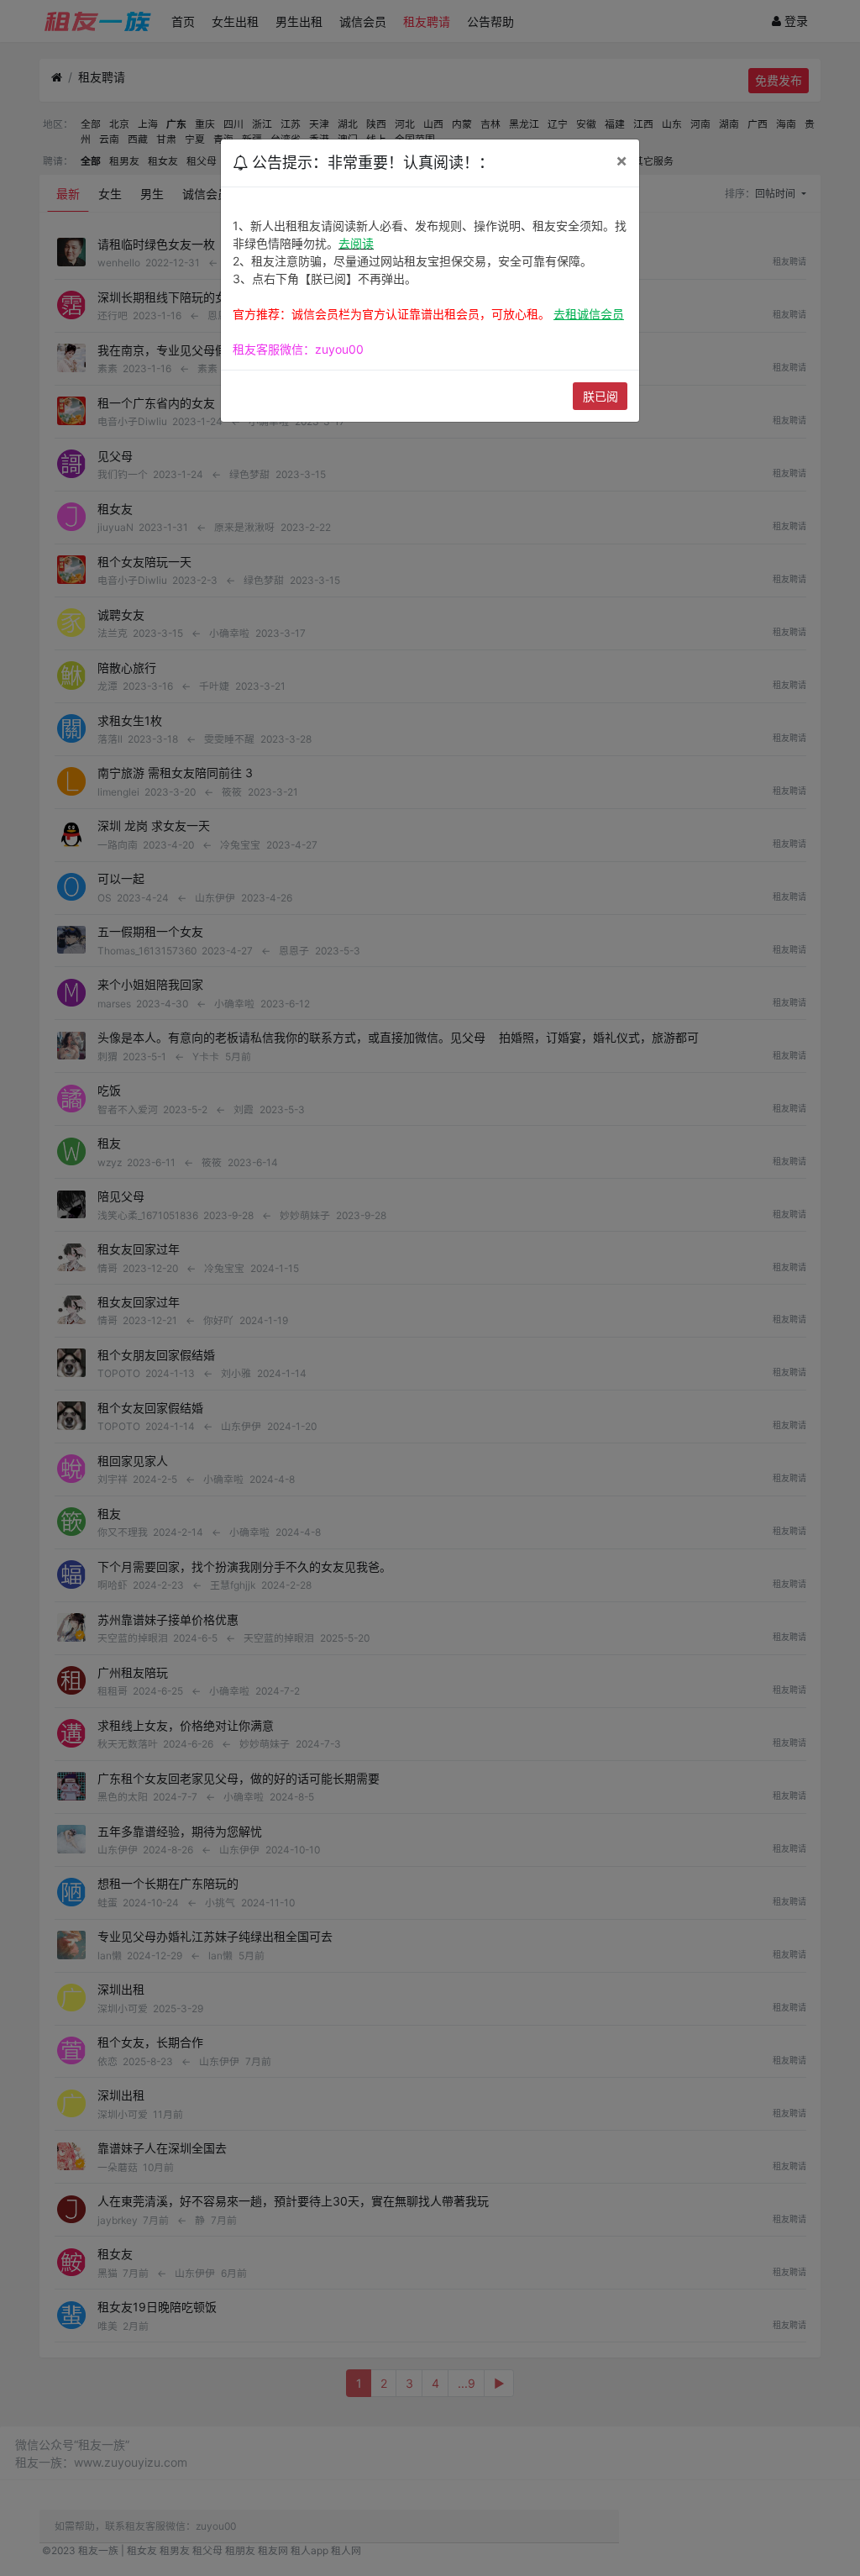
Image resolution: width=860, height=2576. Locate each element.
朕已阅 (600, 396)
